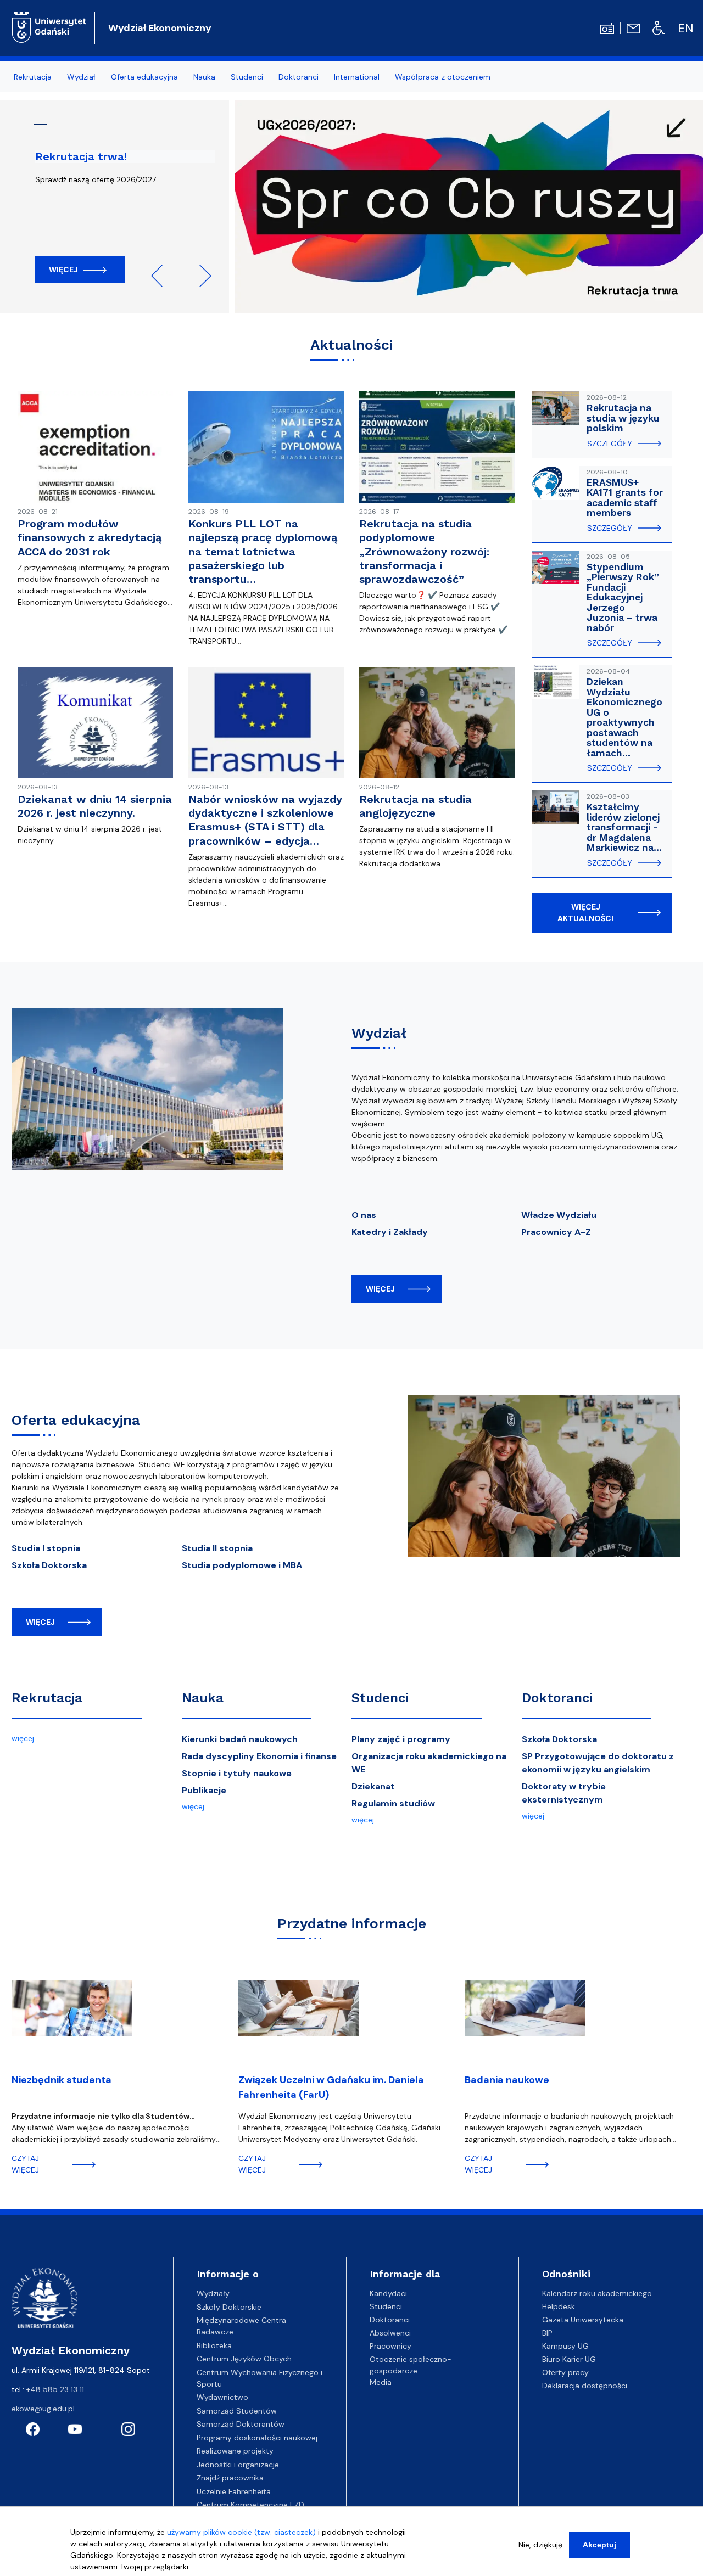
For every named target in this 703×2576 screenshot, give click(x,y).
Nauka (203, 1698)
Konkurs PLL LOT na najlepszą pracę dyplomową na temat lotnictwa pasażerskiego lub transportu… (263, 551)
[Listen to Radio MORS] (607, 27)
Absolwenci (390, 2333)
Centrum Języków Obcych (244, 2359)
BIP (547, 2333)
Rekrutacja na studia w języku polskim (623, 418)
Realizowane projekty (235, 2451)
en (686, 28)
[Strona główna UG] (49, 26)
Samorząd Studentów (237, 2411)
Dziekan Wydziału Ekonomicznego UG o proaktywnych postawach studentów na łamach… (624, 717)
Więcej (63, 270)
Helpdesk (559, 2306)
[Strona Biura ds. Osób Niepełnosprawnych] (659, 27)
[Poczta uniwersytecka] (633, 27)
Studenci (380, 1698)
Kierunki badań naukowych (240, 1739)
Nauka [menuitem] (204, 77)
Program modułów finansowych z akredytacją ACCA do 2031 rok (90, 537)
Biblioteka (214, 2345)
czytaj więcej (25, 2164)
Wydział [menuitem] (81, 77)
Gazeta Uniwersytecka (583, 2320)
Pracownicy (390, 2346)
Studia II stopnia (217, 1548)
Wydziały (213, 2293)
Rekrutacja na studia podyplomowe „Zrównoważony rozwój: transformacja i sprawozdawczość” (424, 551)
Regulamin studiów (393, 1803)
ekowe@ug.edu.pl (43, 2409)
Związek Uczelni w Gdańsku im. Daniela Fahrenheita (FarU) (331, 2087)
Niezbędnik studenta (62, 2080)
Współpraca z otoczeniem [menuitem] (443, 77)
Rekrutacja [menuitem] (33, 77)
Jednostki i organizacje (238, 2465)
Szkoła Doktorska (49, 1565)
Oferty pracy (565, 2372)
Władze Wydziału (559, 1215)
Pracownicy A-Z (556, 1232)
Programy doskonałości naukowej (257, 2438)
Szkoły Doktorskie (229, 2307)
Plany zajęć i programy (401, 1739)
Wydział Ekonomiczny (160, 28)
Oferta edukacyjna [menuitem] (144, 77)
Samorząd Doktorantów (241, 2424)
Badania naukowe (507, 2080)
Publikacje (204, 1790)
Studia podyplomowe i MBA (242, 1565)
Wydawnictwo (222, 2397)
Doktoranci (557, 1698)
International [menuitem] (357, 77)
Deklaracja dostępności (585, 2386)
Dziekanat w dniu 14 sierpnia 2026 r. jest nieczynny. (95, 806)
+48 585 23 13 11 (55, 2389)
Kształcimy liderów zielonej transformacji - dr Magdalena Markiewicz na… (624, 827)
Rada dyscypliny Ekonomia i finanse (259, 1756)
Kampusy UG (565, 2346)
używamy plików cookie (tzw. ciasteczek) (241, 2532)
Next (200, 276)
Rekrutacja (47, 1698)
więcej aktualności (585, 913)
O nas (364, 1215)
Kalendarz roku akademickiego (597, 2293)
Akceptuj (599, 2545)
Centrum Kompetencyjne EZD (250, 2505)
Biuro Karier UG (569, 2359)
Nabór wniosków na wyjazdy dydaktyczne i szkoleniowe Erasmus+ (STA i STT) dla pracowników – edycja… (265, 820)
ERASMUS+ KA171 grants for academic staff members (625, 498)
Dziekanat (373, 1786)
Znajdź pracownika (230, 2478)
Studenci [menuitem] (247, 77)
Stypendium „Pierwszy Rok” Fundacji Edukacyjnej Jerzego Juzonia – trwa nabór (623, 597)
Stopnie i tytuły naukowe (237, 1773)
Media (381, 2382)
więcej (380, 1289)
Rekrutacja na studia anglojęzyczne (415, 806)
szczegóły (610, 444)
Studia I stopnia (46, 1548)
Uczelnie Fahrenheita (234, 2491)
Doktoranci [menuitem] (299, 77)
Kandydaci (388, 2293)
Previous (162, 276)
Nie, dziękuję (540, 2545)
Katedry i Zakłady (390, 1232)
